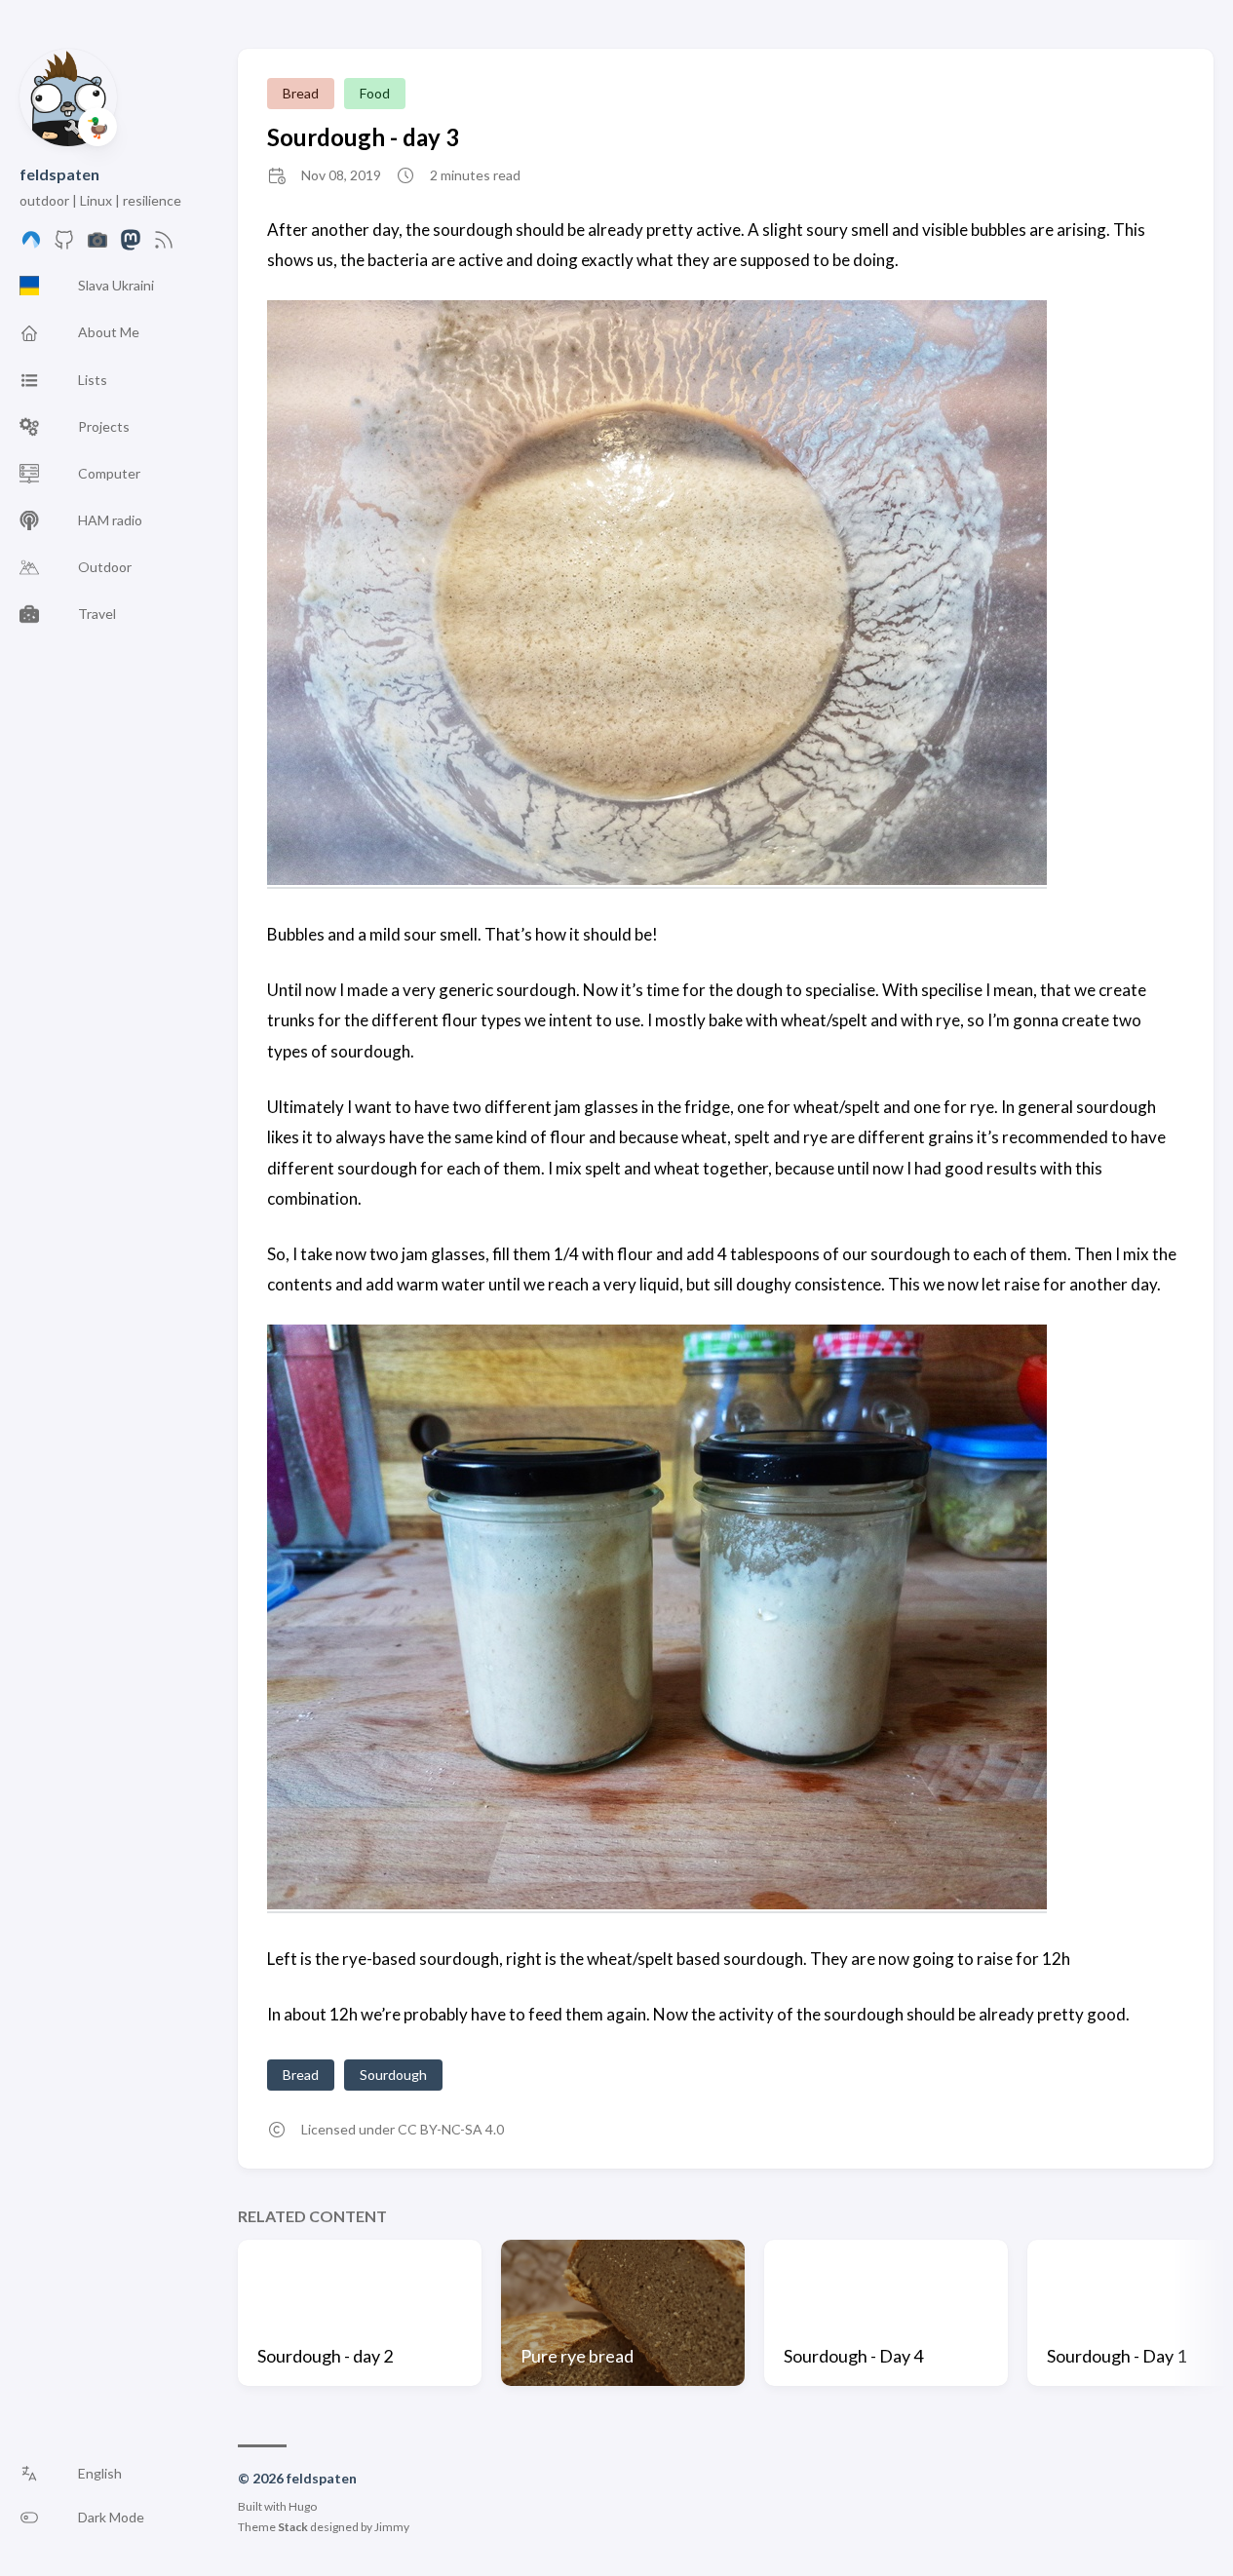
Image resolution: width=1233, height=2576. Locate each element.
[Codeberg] (31, 245)
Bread (301, 93)
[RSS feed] (164, 245)
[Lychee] (97, 245)
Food (375, 93)
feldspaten (59, 174)
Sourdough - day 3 (363, 137)
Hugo (303, 2506)
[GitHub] (64, 245)
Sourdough (393, 2075)
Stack (293, 2527)
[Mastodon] (131, 245)
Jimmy (392, 2527)
